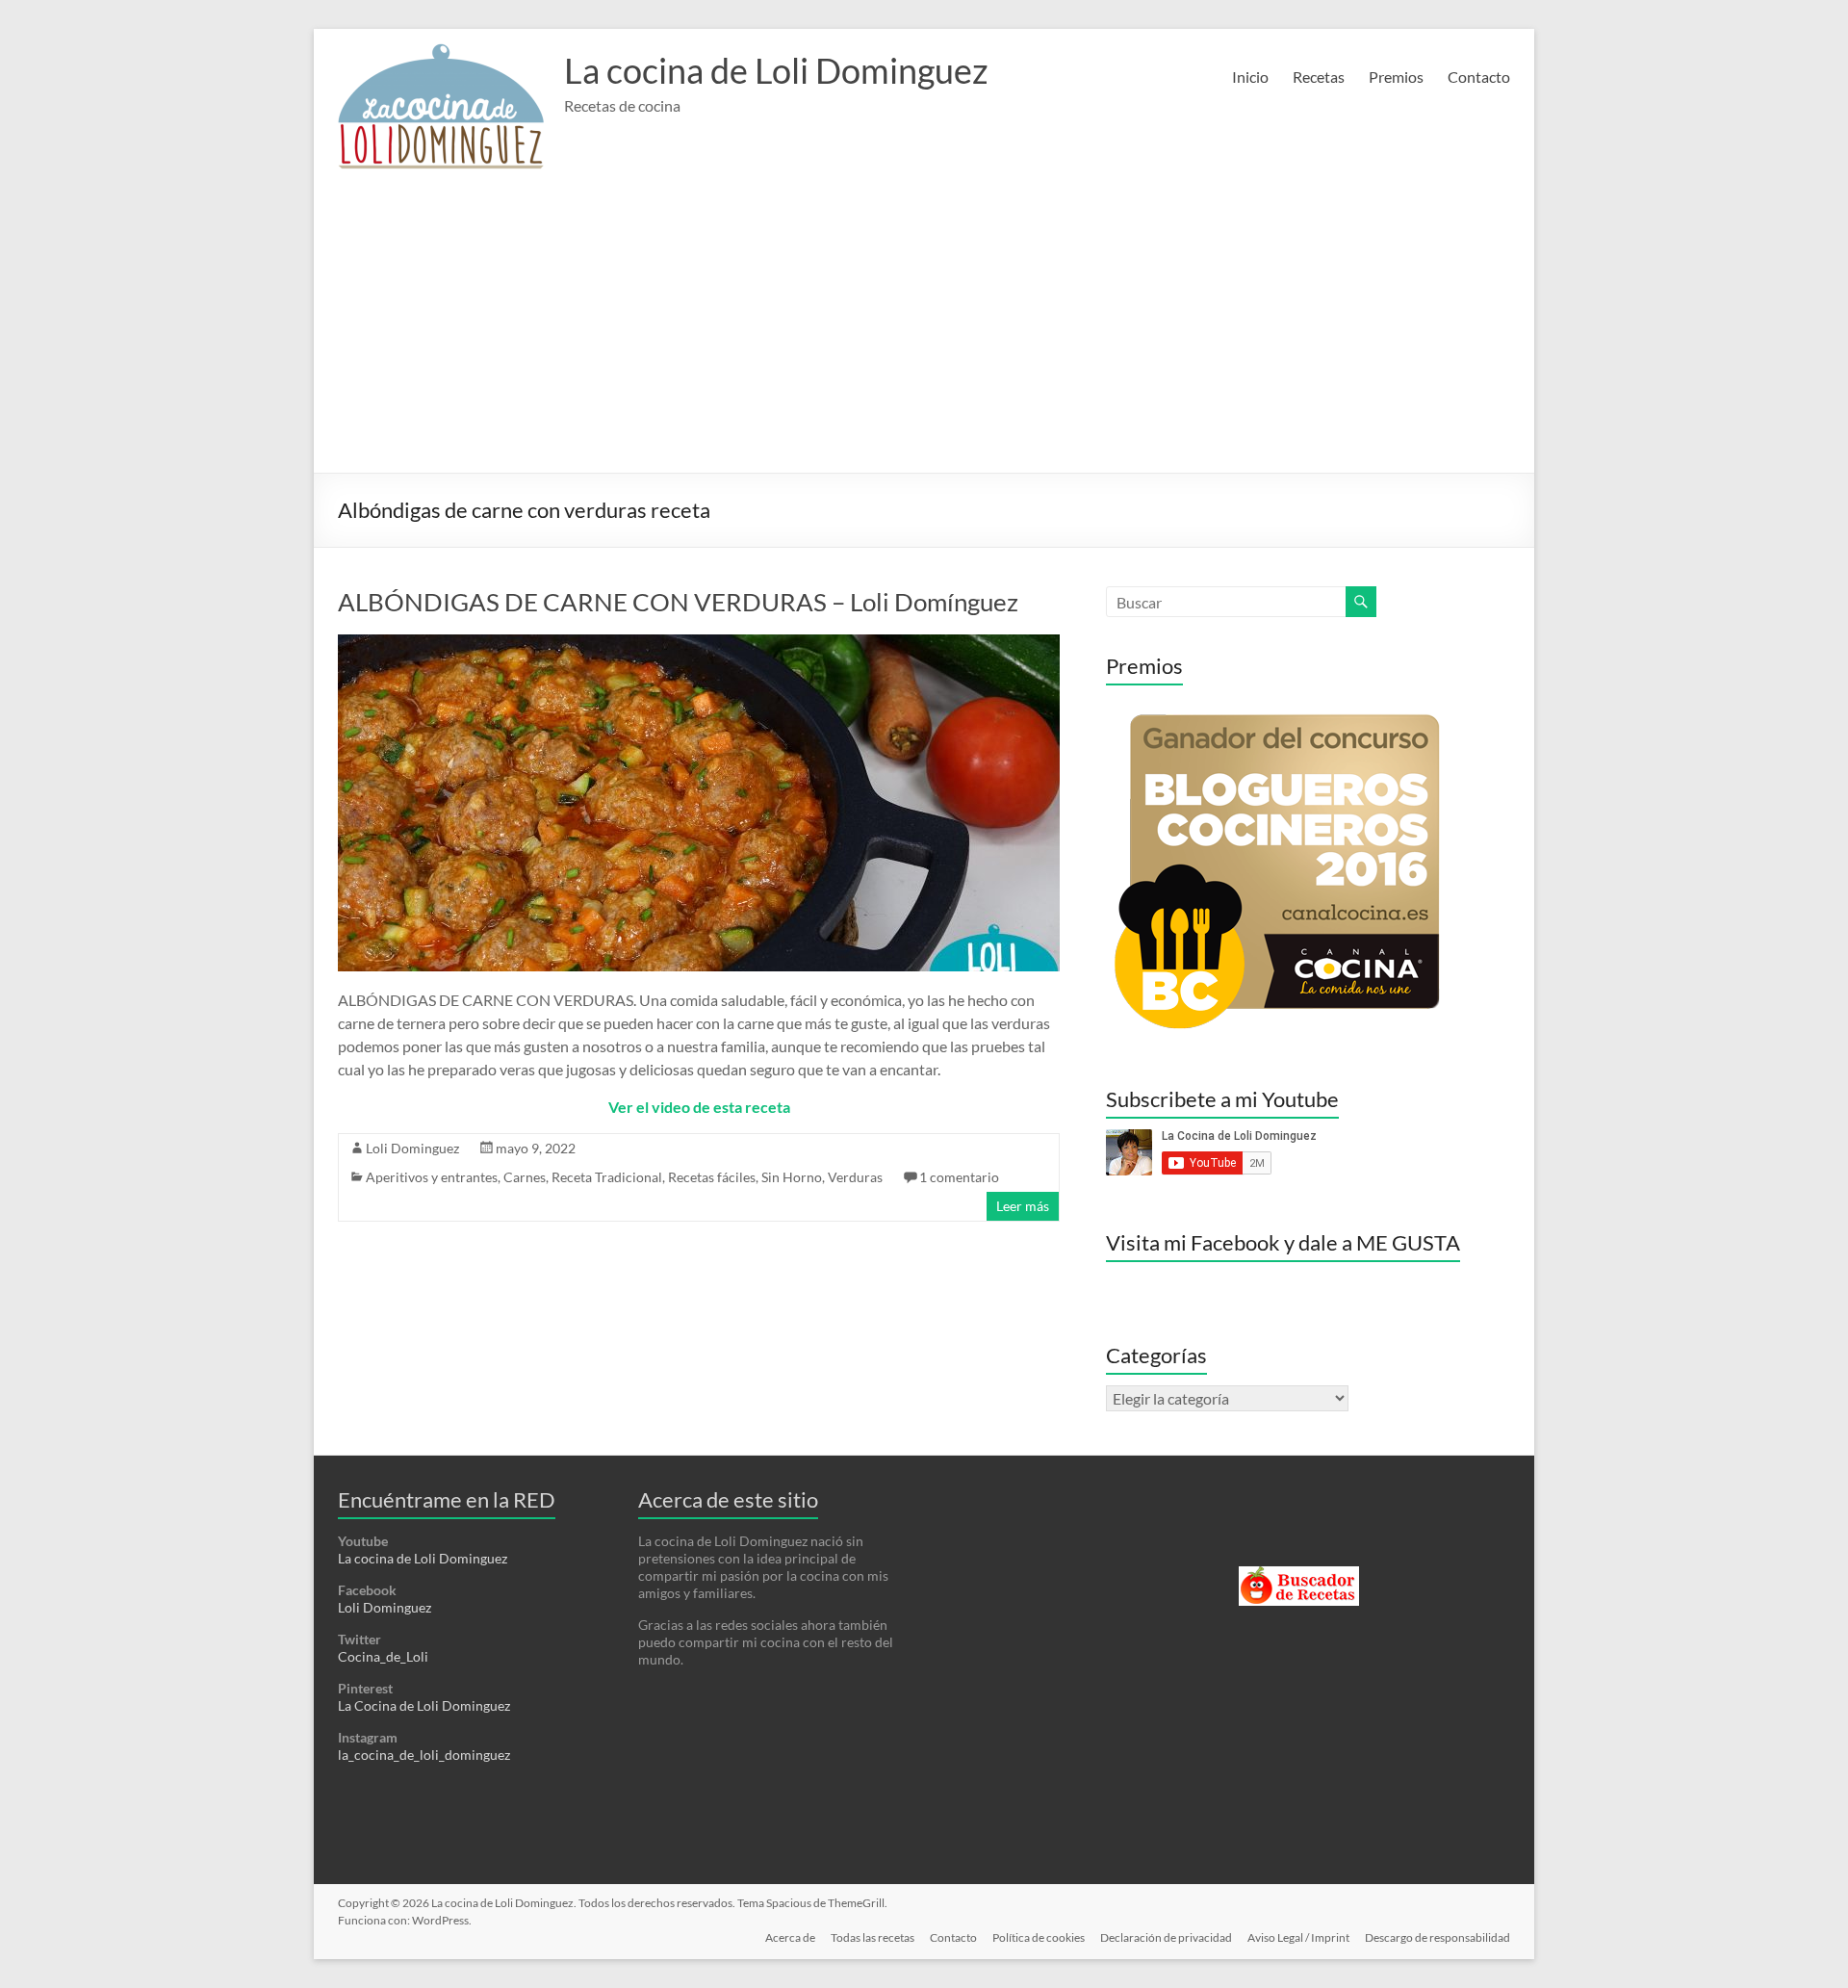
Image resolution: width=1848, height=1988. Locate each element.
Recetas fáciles (712, 1177)
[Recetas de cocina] (1299, 1575)
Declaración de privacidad (1166, 1937)
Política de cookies (1039, 1937)
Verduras (855, 1177)
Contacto (1479, 77)
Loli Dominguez (412, 1148)
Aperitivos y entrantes (432, 1177)
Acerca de (790, 1937)
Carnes (525, 1177)
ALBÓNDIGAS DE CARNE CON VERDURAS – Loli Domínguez (678, 602)
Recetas (1319, 77)
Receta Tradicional (607, 1177)
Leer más (1023, 1206)
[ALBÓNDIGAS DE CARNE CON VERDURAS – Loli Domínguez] (699, 644)
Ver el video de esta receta (699, 1107)
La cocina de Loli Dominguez (776, 70)
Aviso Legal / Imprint (1298, 1937)
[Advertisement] (924, 328)
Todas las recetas (873, 1937)
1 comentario (959, 1177)
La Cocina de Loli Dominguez (424, 1705)
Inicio (1250, 77)
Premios (1396, 77)
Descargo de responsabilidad (1437, 1937)
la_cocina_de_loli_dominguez (424, 1755)
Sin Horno (792, 1177)
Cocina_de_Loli (383, 1656)
